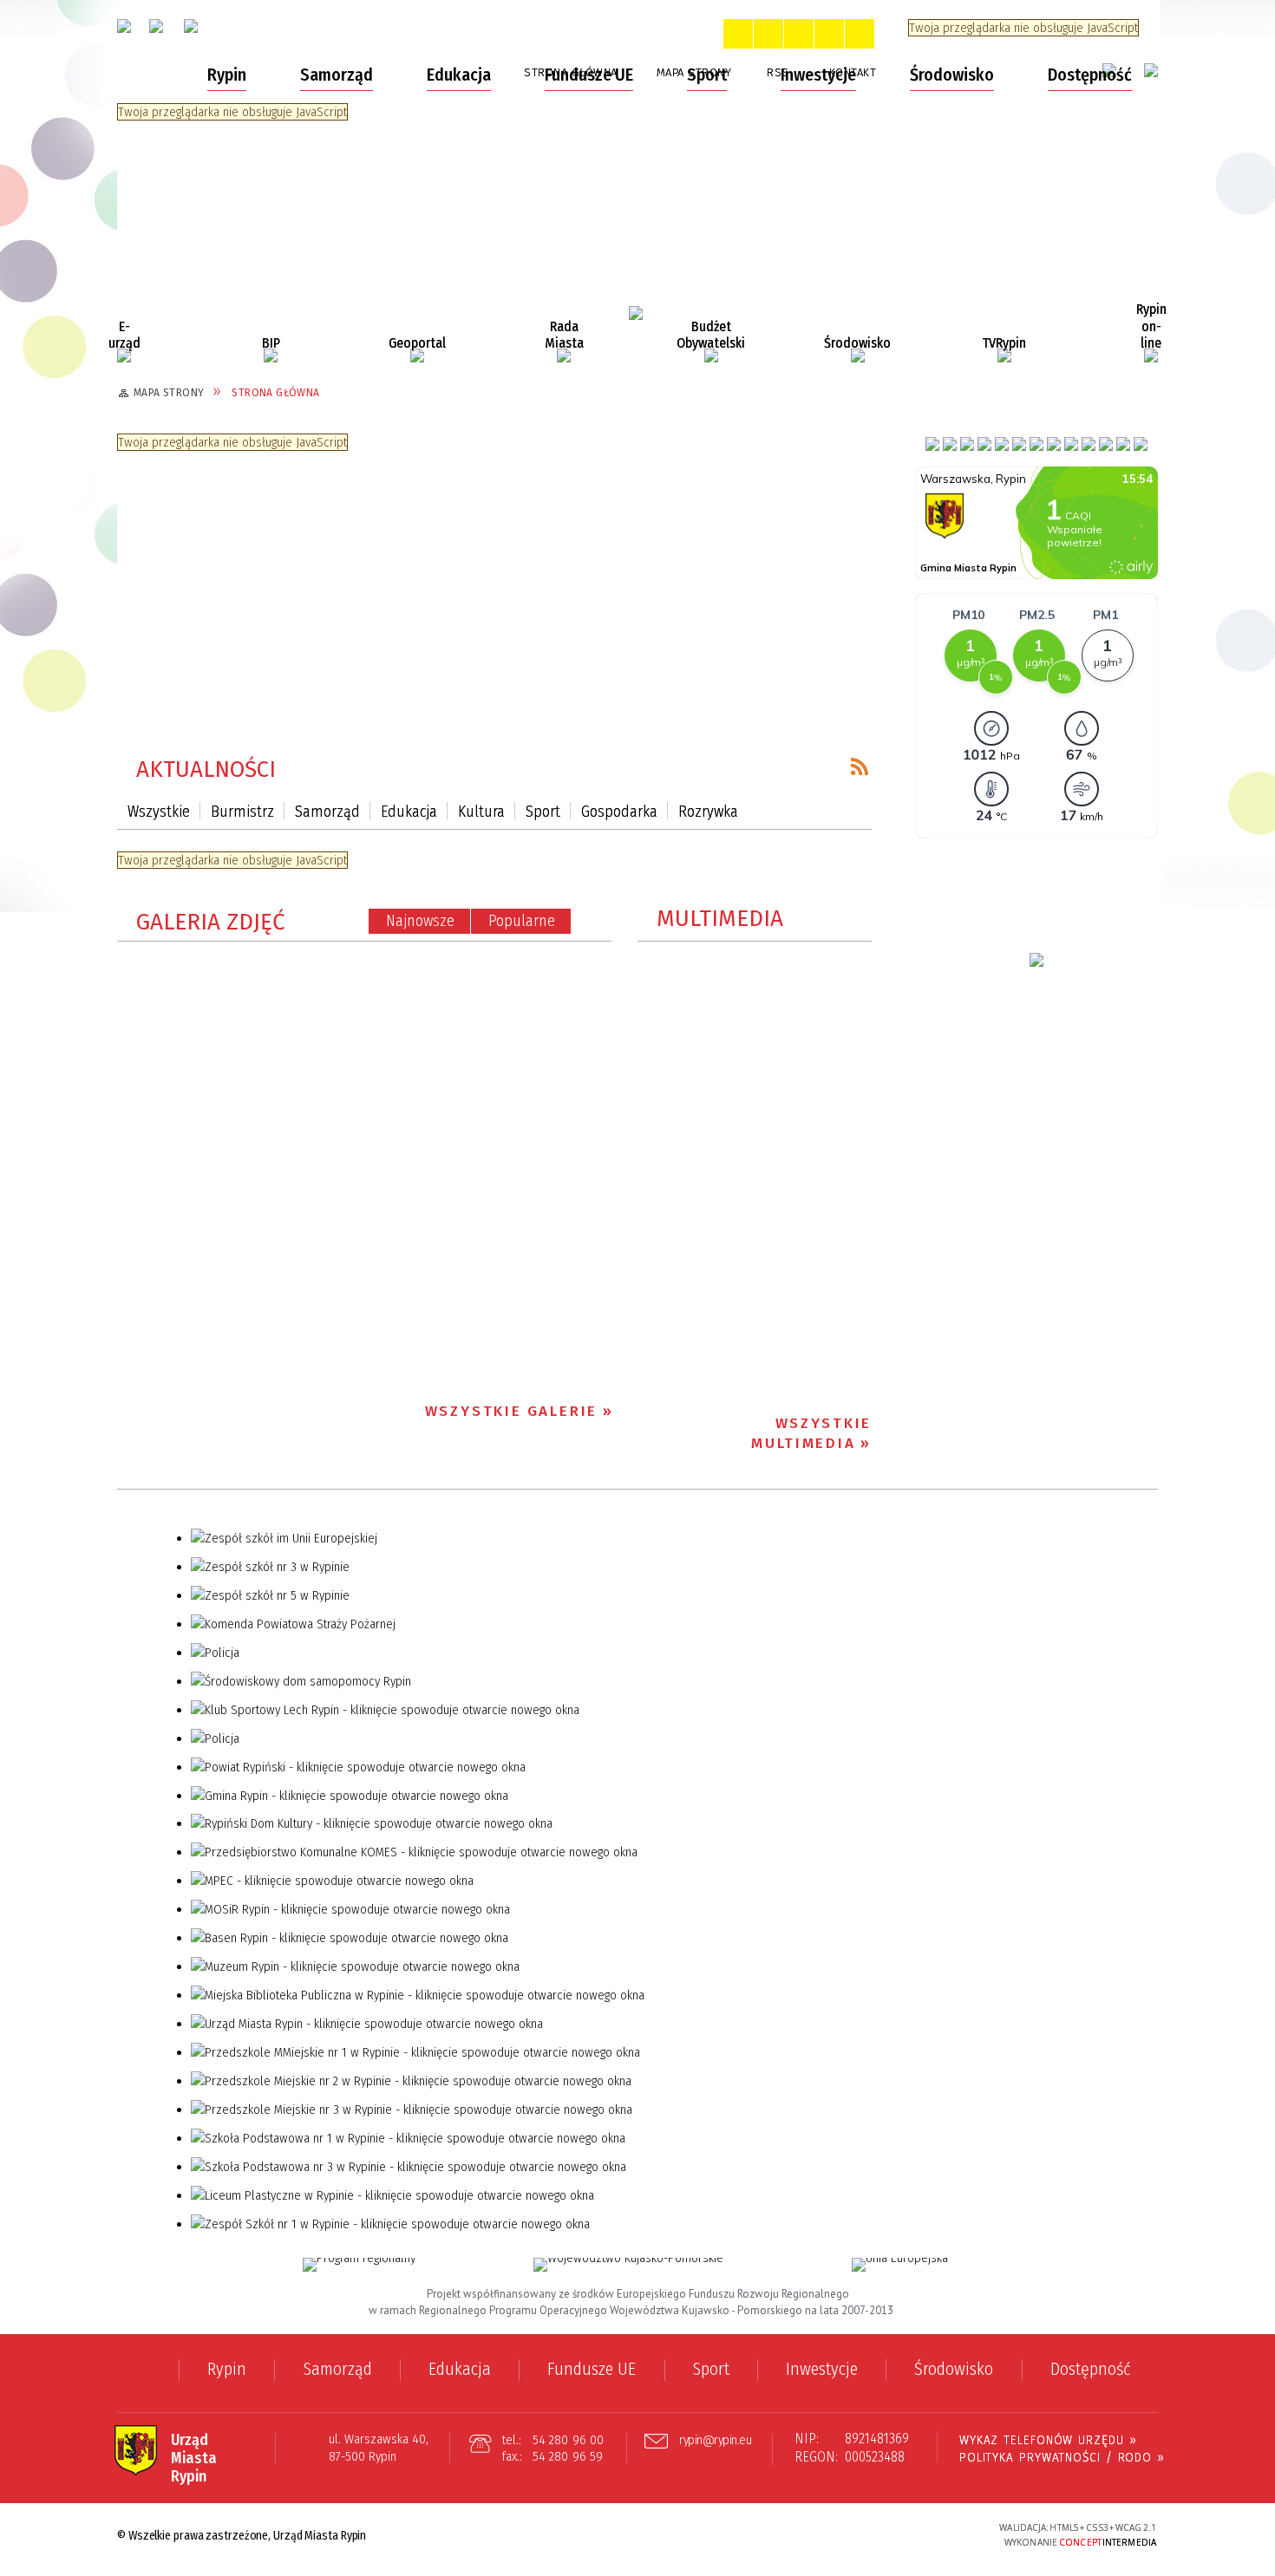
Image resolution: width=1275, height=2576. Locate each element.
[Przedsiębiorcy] (1019, 444)
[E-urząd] (124, 355)
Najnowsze (420, 921)
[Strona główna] (149, 75)
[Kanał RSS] (860, 766)
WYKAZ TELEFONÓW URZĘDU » (1048, 2440)
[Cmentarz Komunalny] (1071, 444)
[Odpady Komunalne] (967, 444)
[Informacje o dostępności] (768, 34)
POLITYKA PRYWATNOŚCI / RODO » (1062, 2457)
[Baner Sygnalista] (1123, 444)
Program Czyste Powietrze (226, 405)
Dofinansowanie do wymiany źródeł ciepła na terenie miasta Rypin (255, 361)
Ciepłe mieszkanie (200, 439)
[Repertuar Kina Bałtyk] (1106, 444)
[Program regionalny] (359, 2265)
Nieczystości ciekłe (202, 162)
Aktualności (206, 770)
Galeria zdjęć (211, 922)
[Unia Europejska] (900, 2265)
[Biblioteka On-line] (1089, 444)
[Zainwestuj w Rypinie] (1036, 960)
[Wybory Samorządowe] (950, 444)
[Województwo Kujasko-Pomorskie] (628, 2265)
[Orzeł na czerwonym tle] (124, 26)
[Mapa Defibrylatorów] (932, 444)
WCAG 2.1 (938, 2533)
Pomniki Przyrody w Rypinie (227, 284)
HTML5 (859, 2535)
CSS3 (885, 2535)
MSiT (155, 573)
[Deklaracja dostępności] (799, 34)
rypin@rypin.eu (715, 2441)
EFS (150, 505)
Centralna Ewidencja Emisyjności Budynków (245, 206)
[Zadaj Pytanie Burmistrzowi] (1002, 444)
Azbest (162, 250)
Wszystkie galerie (512, 1411)
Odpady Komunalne (204, 128)
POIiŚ (156, 539)
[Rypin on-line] (1151, 355)
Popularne (522, 921)
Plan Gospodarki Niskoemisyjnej (245, 317)
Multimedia (720, 919)
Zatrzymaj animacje (738, 34)
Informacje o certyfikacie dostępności (637, 2537)
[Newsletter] (1054, 444)
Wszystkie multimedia (811, 1433)
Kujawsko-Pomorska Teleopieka (246, 472)
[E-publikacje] (1141, 444)
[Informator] (1036, 444)
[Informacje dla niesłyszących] (829, 34)
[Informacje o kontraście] (860, 34)
